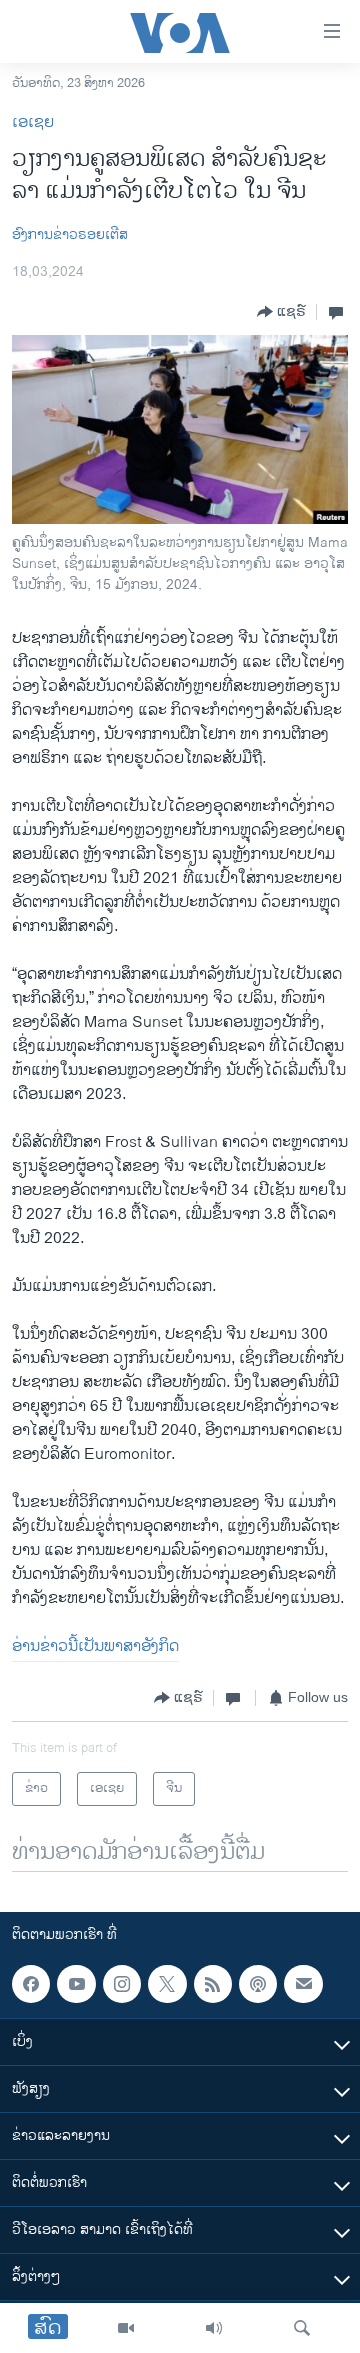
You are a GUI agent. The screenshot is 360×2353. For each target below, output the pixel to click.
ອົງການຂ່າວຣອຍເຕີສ (70, 234)
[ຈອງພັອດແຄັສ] (303, 1984)
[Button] (281, 312)
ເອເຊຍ (33, 122)
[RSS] (213, 1984)
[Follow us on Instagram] (122, 1984)
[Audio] (214, 2328)
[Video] (126, 2328)
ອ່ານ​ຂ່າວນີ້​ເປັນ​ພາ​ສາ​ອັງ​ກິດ (95, 1646)
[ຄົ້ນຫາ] (302, 2328)
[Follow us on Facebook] (31, 1984)
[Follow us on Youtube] (76, 1984)
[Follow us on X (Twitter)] (167, 1984)
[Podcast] (258, 1984)
